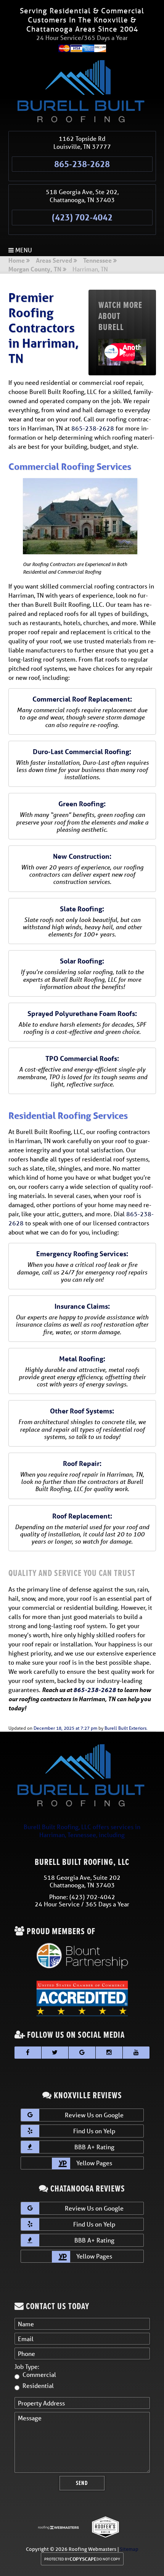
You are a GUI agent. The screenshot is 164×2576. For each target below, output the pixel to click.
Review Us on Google (94, 2115)
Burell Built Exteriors (125, 1728)
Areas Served (54, 261)
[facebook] (28, 2053)
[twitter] (55, 2053)
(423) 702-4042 (82, 217)
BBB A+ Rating (94, 2147)
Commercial (39, 2374)
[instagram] (109, 2053)
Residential (38, 2385)
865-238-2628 (82, 164)
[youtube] (136, 2053)
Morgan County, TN (35, 270)
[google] (82, 2053)
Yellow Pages (93, 2163)
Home (17, 261)
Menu (23, 250)
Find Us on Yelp (94, 2131)
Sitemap (129, 2549)
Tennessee (97, 261)
